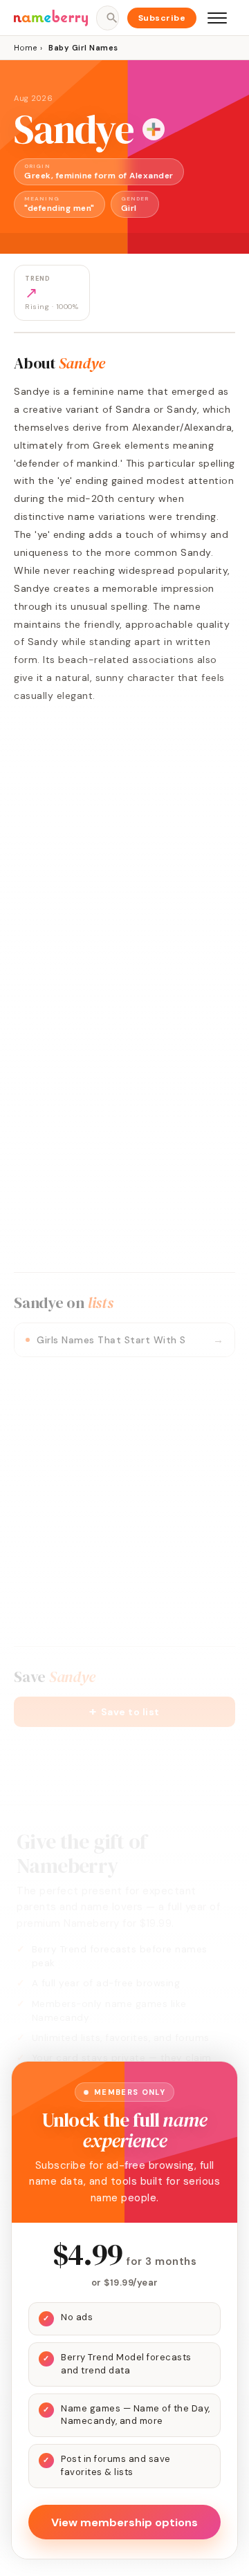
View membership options (124, 2522)
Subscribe (162, 18)
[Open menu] (217, 18)
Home (25, 48)
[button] (124, 1712)
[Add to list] (154, 129)
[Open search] (107, 18)
